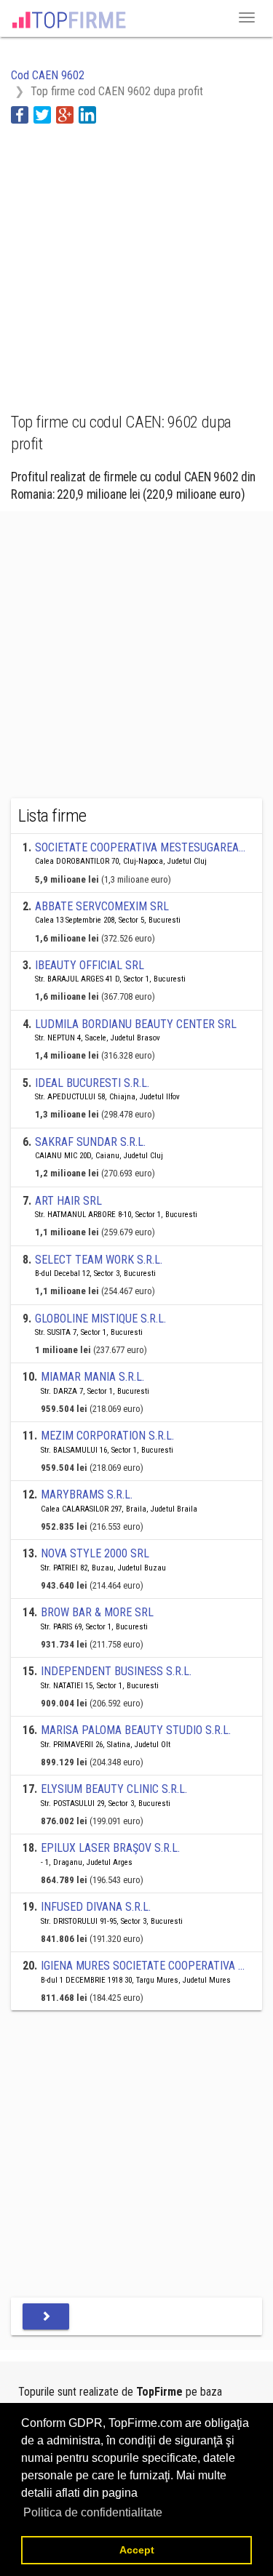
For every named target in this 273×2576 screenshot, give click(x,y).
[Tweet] (42, 114)
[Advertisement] (136, 260)
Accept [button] (137, 2550)
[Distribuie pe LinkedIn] (87, 114)
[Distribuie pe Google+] (65, 114)
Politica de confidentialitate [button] (93, 2512)
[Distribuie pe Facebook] (20, 114)
